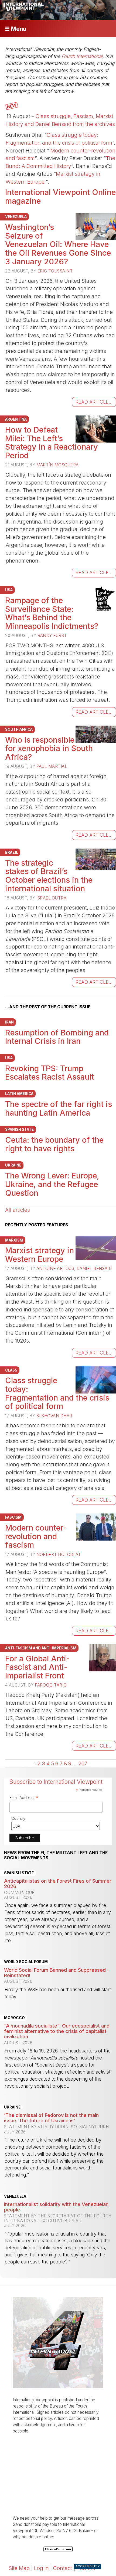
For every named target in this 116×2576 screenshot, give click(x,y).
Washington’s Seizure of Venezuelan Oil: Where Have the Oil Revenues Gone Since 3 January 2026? (58, 244)
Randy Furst (52, 636)
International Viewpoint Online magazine (60, 196)
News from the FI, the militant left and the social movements (56, 1855)
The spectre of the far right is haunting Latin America (59, 1108)
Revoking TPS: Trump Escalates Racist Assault (50, 1073)
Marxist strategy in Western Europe (40, 1255)
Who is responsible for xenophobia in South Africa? (49, 748)
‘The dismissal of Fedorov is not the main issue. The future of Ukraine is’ (51, 2118)
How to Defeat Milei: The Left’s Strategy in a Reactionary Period (52, 443)
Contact (63, 2568)
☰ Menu (15, 29)
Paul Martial (52, 766)
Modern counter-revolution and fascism (36, 1536)
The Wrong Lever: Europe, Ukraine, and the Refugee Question (52, 1184)
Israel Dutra (51, 898)
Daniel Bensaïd (94, 1268)
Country (18, 1818)
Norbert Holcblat (59, 1555)
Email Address (24, 1798)
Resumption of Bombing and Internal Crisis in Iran (57, 1037)
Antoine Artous (55, 1268)
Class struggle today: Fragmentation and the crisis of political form (57, 1393)
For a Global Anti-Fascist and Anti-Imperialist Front (37, 1667)
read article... (94, 402)
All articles (18, 1210)
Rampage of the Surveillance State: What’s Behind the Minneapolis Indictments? (52, 613)
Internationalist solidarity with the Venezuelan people (56, 2207)
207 (83, 1763)
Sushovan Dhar (54, 1416)
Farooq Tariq (51, 1685)
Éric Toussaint (55, 271)
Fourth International (82, 56)
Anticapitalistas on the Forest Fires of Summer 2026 (58, 1883)
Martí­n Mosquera (58, 465)
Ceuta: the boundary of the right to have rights (54, 1144)
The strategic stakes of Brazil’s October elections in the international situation (49, 876)
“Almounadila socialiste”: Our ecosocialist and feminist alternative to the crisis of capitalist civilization (57, 2031)
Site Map (19, 2568)
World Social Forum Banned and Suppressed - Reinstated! (57, 1973)
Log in (41, 2568)
